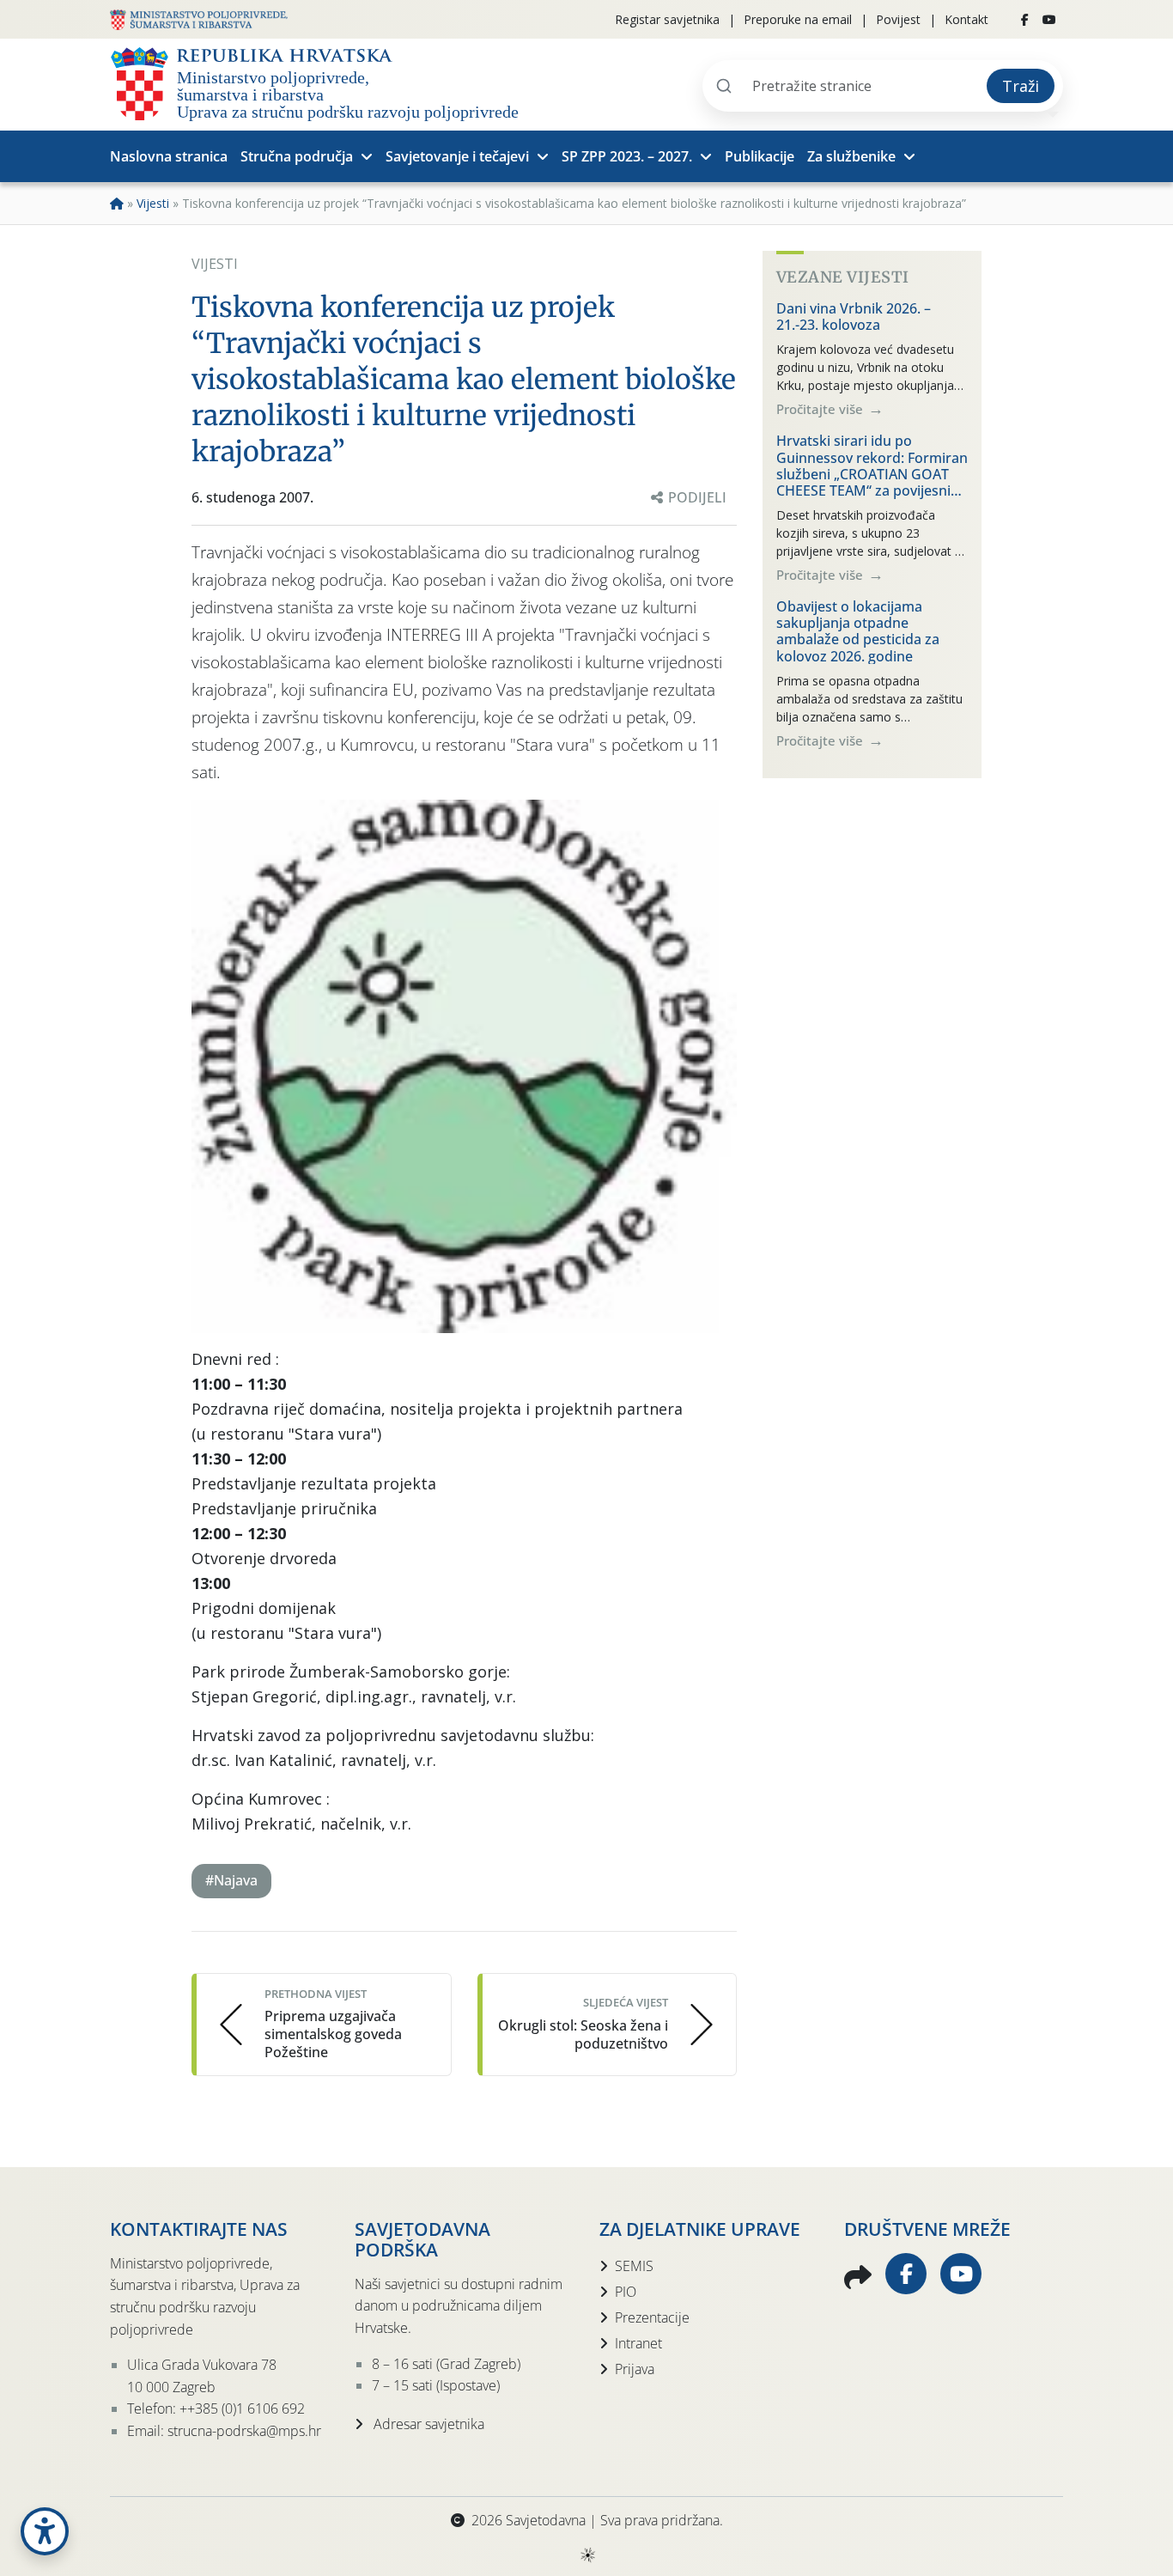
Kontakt (966, 19)
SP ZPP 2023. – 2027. (627, 156)
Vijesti (153, 203)
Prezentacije (652, 2317)
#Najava (231, 1880)
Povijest (898, 19)
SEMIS (634, 2266)
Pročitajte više (821, 409)
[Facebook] (1025, 20)
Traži (1021, 86)
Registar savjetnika (667, 19)
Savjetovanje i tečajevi (457, 156)
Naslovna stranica (169, 156)
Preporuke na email (798, 19)
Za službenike (851, 156)
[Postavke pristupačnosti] (45, 2531)
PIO (626, 2292)
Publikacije (760, 156)
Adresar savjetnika (427, 2424)
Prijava (635, 2369)
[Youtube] (1049, 20)
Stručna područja (297, 156)
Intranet (638, 2343)
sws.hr (587, 2554)
